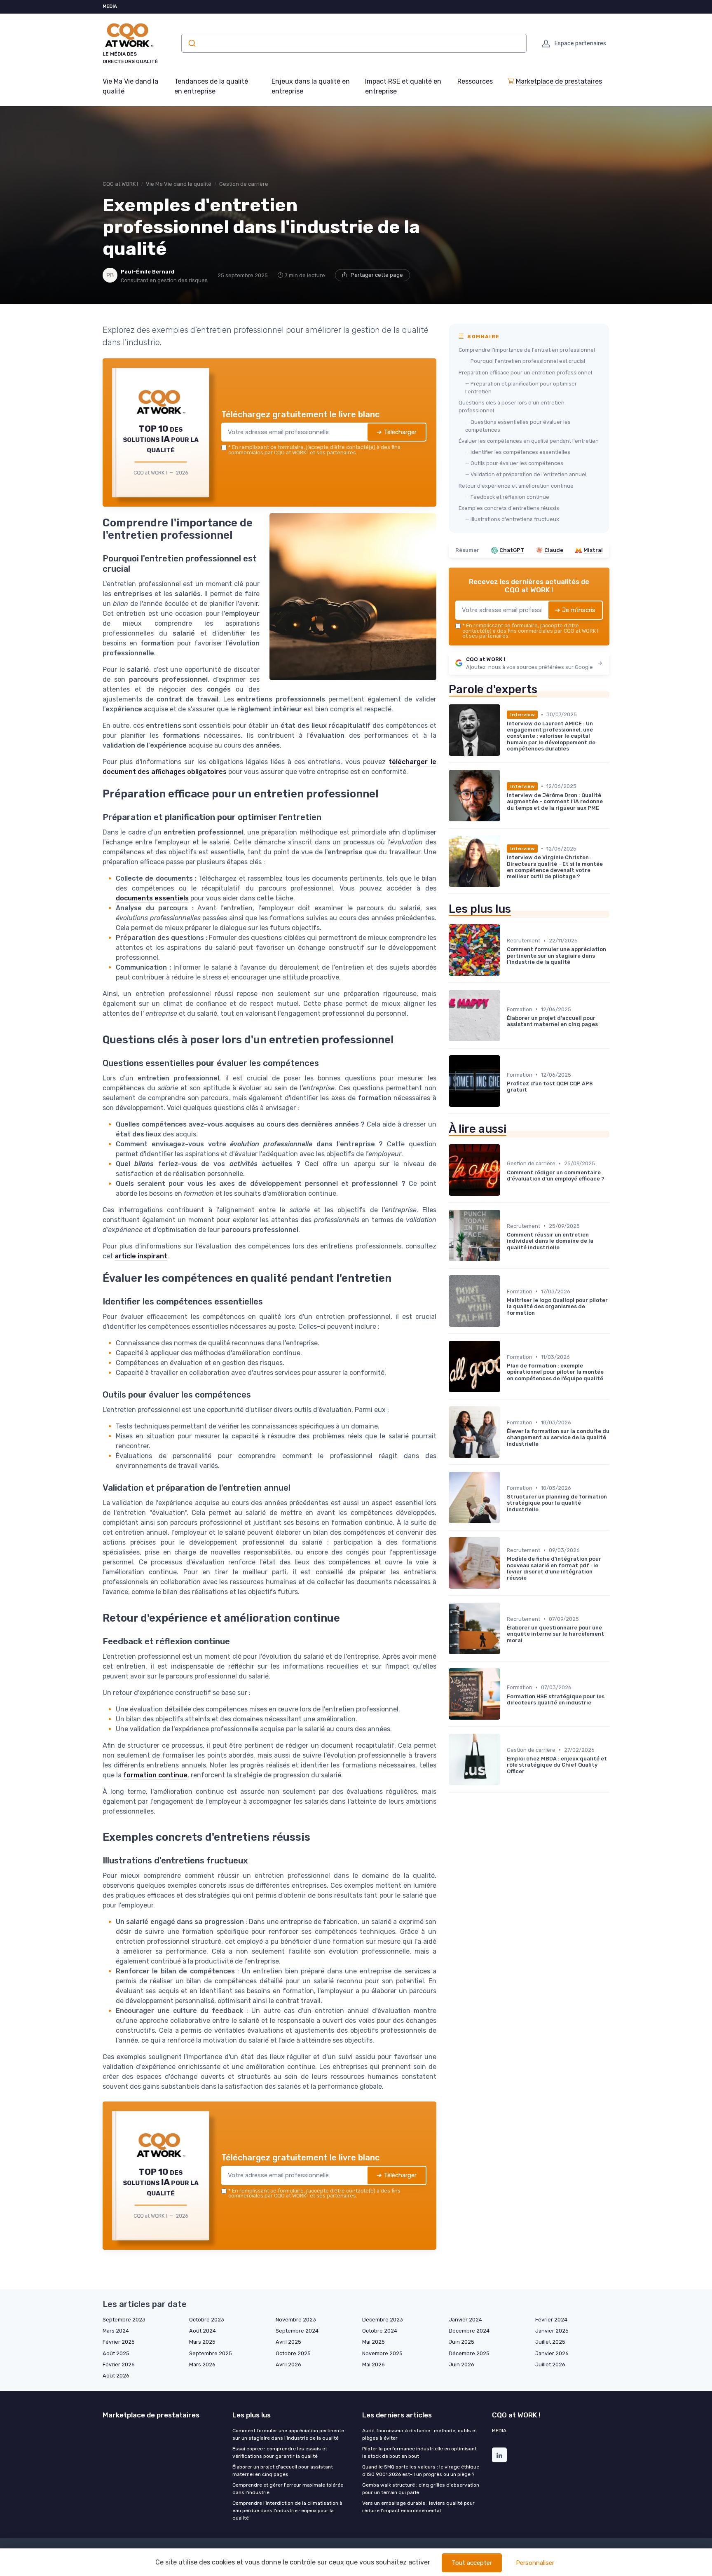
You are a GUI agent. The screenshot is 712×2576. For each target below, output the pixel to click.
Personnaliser (535, 2563)
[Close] (505, 1227)
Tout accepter (472, 2563)
